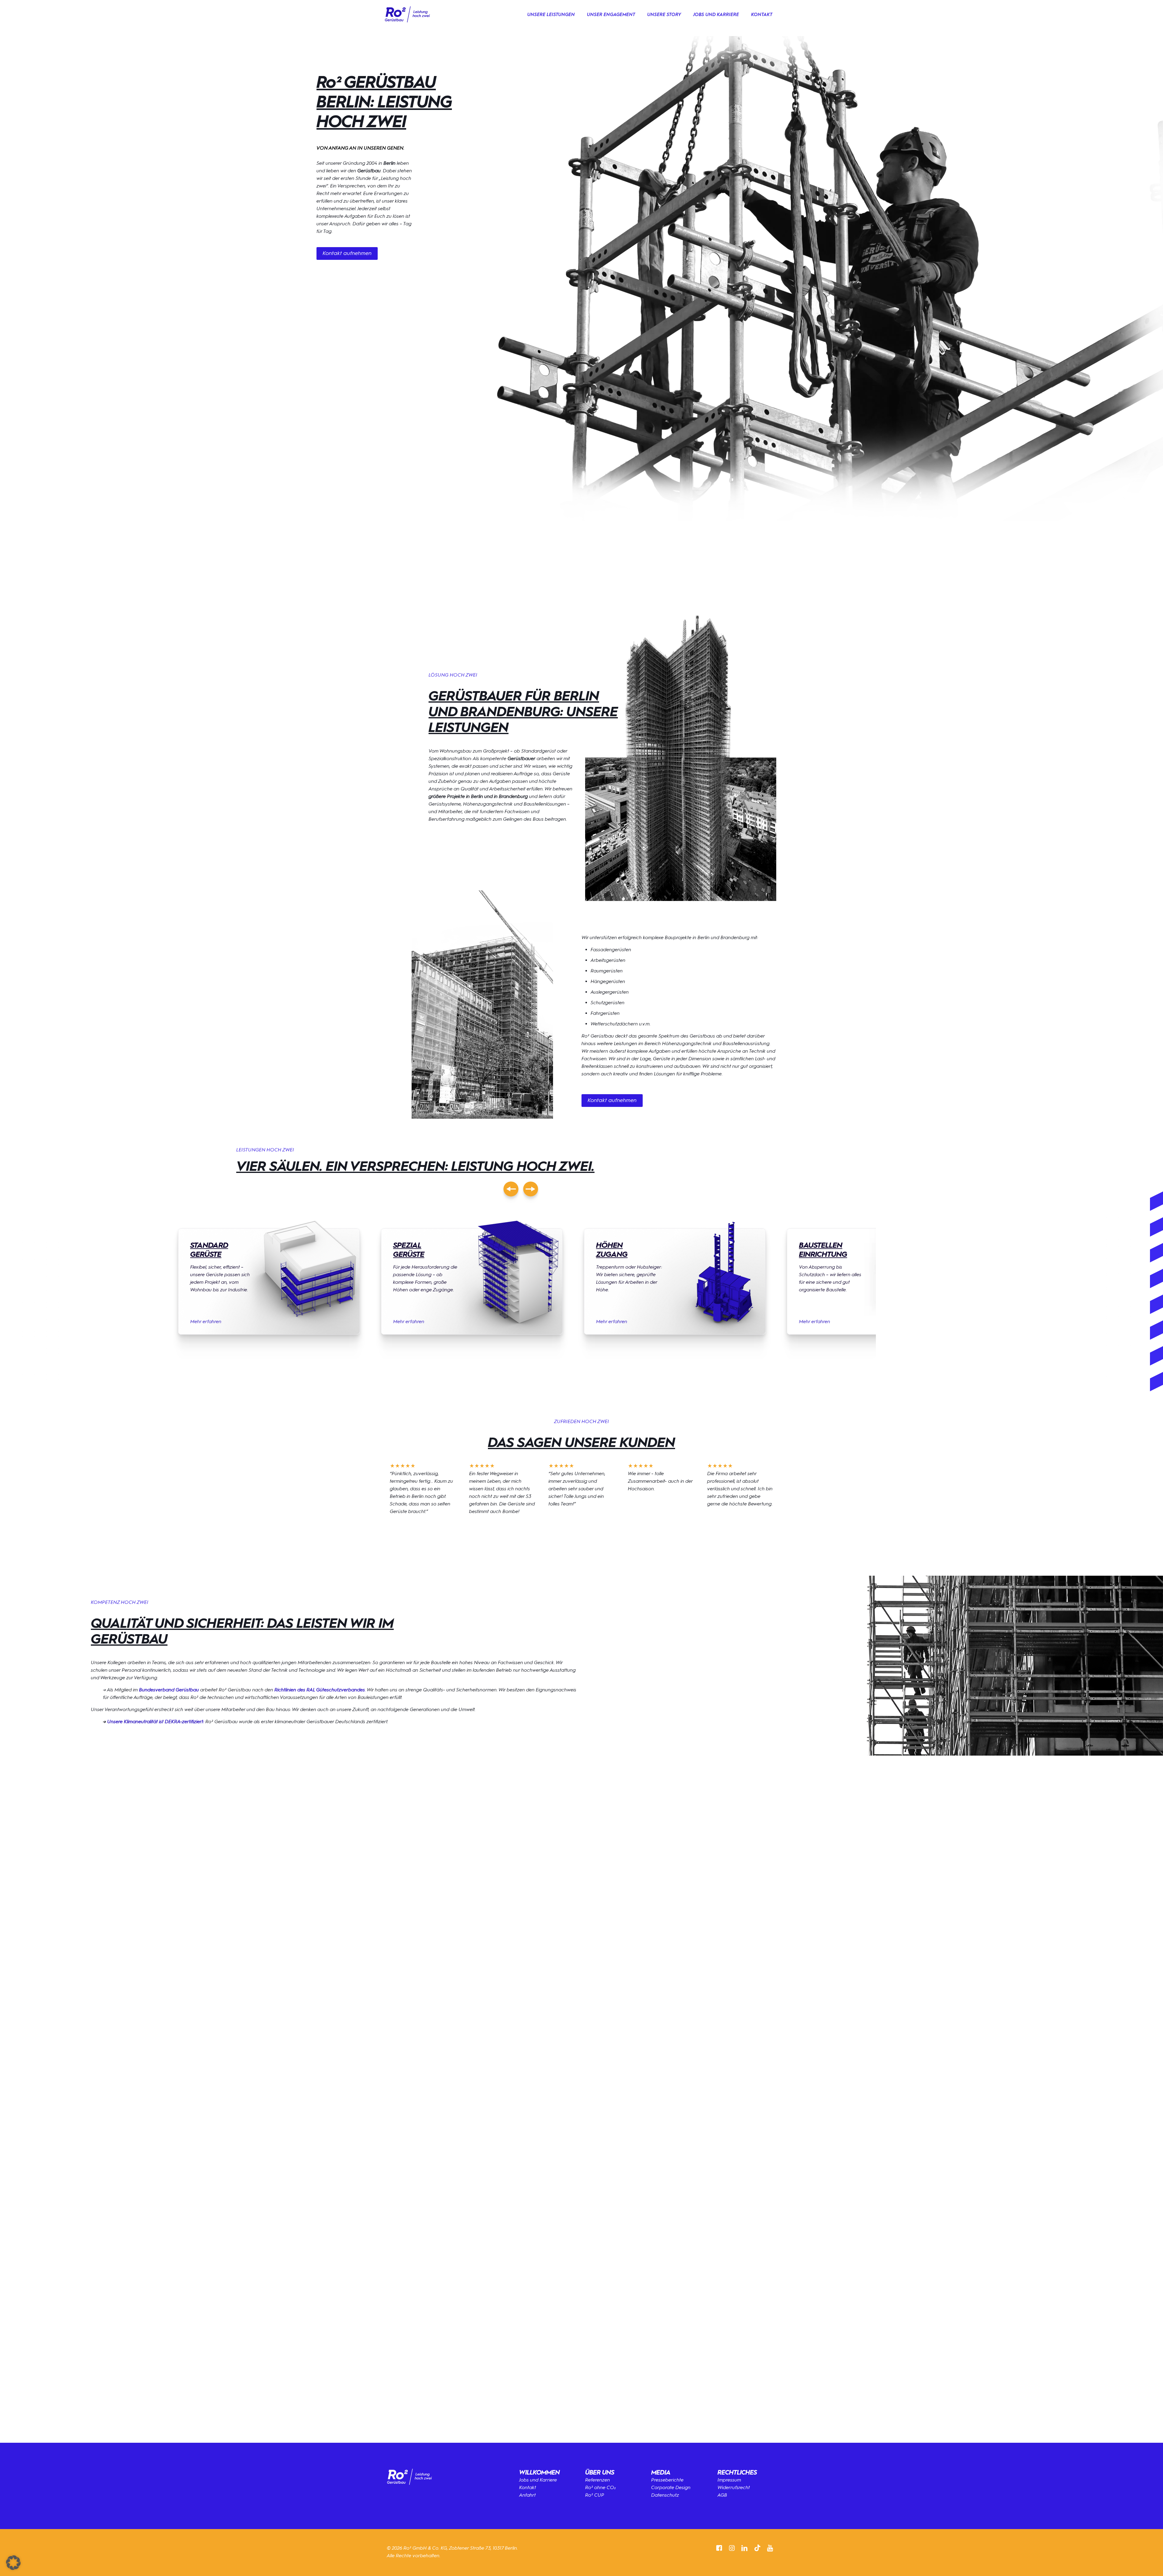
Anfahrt (527, 2495)
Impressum (729, 2480)
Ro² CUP (595, 2495)
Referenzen (598, 2480)
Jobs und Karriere (538, 2480)
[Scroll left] (511, 1189)
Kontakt (528, 2487)
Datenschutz (665, 2495)
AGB (722, 2495)
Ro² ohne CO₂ (601, 2487)
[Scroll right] (531, 1189)
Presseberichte (667, 2480)
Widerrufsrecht (734, 2487)
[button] (581, 2072)
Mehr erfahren (206, 1321)
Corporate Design (671, 2487)
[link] (407, 15)
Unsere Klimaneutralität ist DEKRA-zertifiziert (155, 1722)
